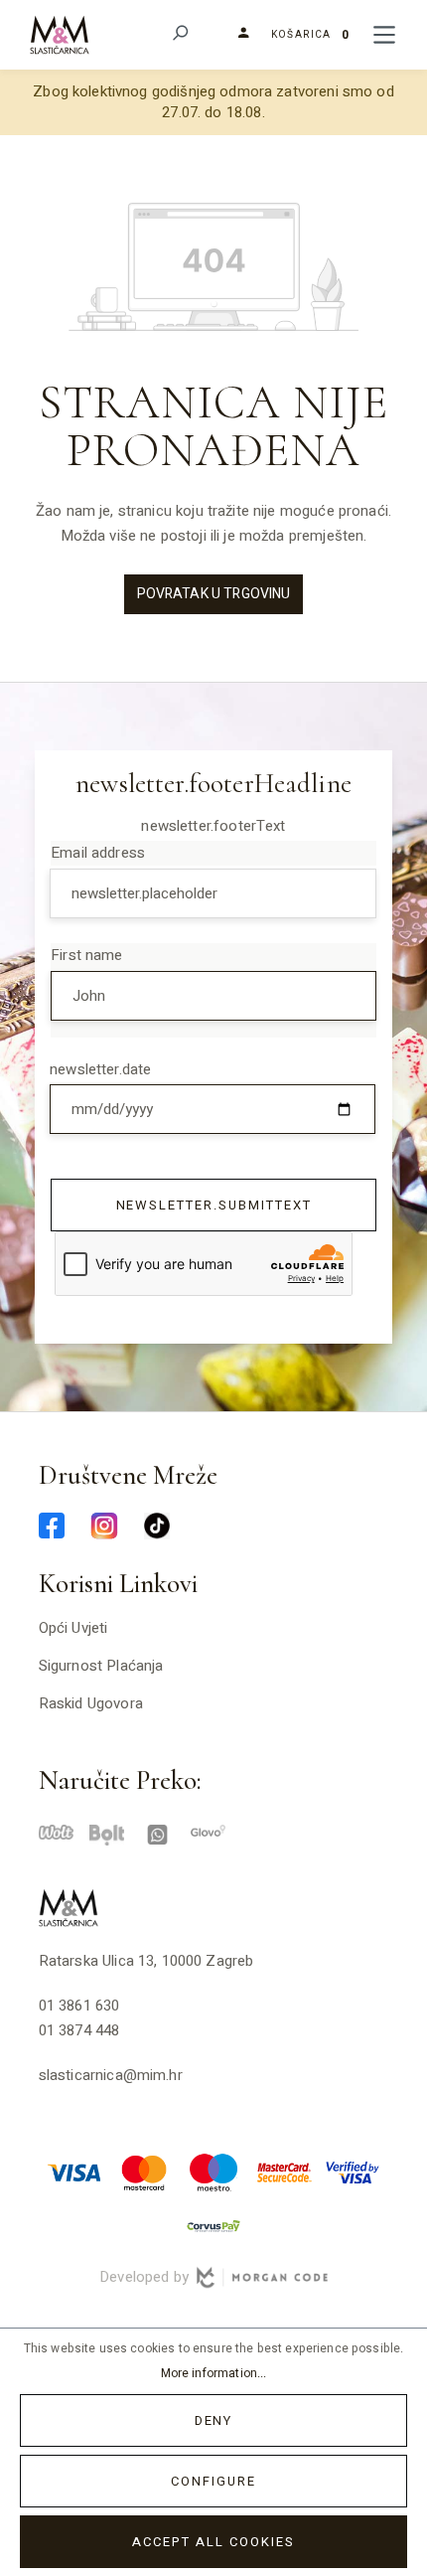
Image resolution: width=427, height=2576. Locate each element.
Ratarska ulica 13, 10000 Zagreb (146, 1961)
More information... (214, 2373)
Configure (213, 2481)
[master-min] (144, 2172)
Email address (98, 853)
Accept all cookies (213, 2542)
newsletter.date (100, 1069)
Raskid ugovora (91, 1703)
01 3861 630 (79, 2006)
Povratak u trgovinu (214, 594)
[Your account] (236, 34)
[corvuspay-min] (213, 2225)
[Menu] (384, 35)
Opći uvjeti (73, 1628)
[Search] (179, 35)
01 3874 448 (79, 2030)
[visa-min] (74, 2172)
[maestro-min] (213, 2172)
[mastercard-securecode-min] (283, 2172)
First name (87, 955)
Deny (214, 2420)
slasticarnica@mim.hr (111, 2075)
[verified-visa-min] (353, 2172)
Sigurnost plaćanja (101, 1666)
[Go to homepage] (60, 34)
